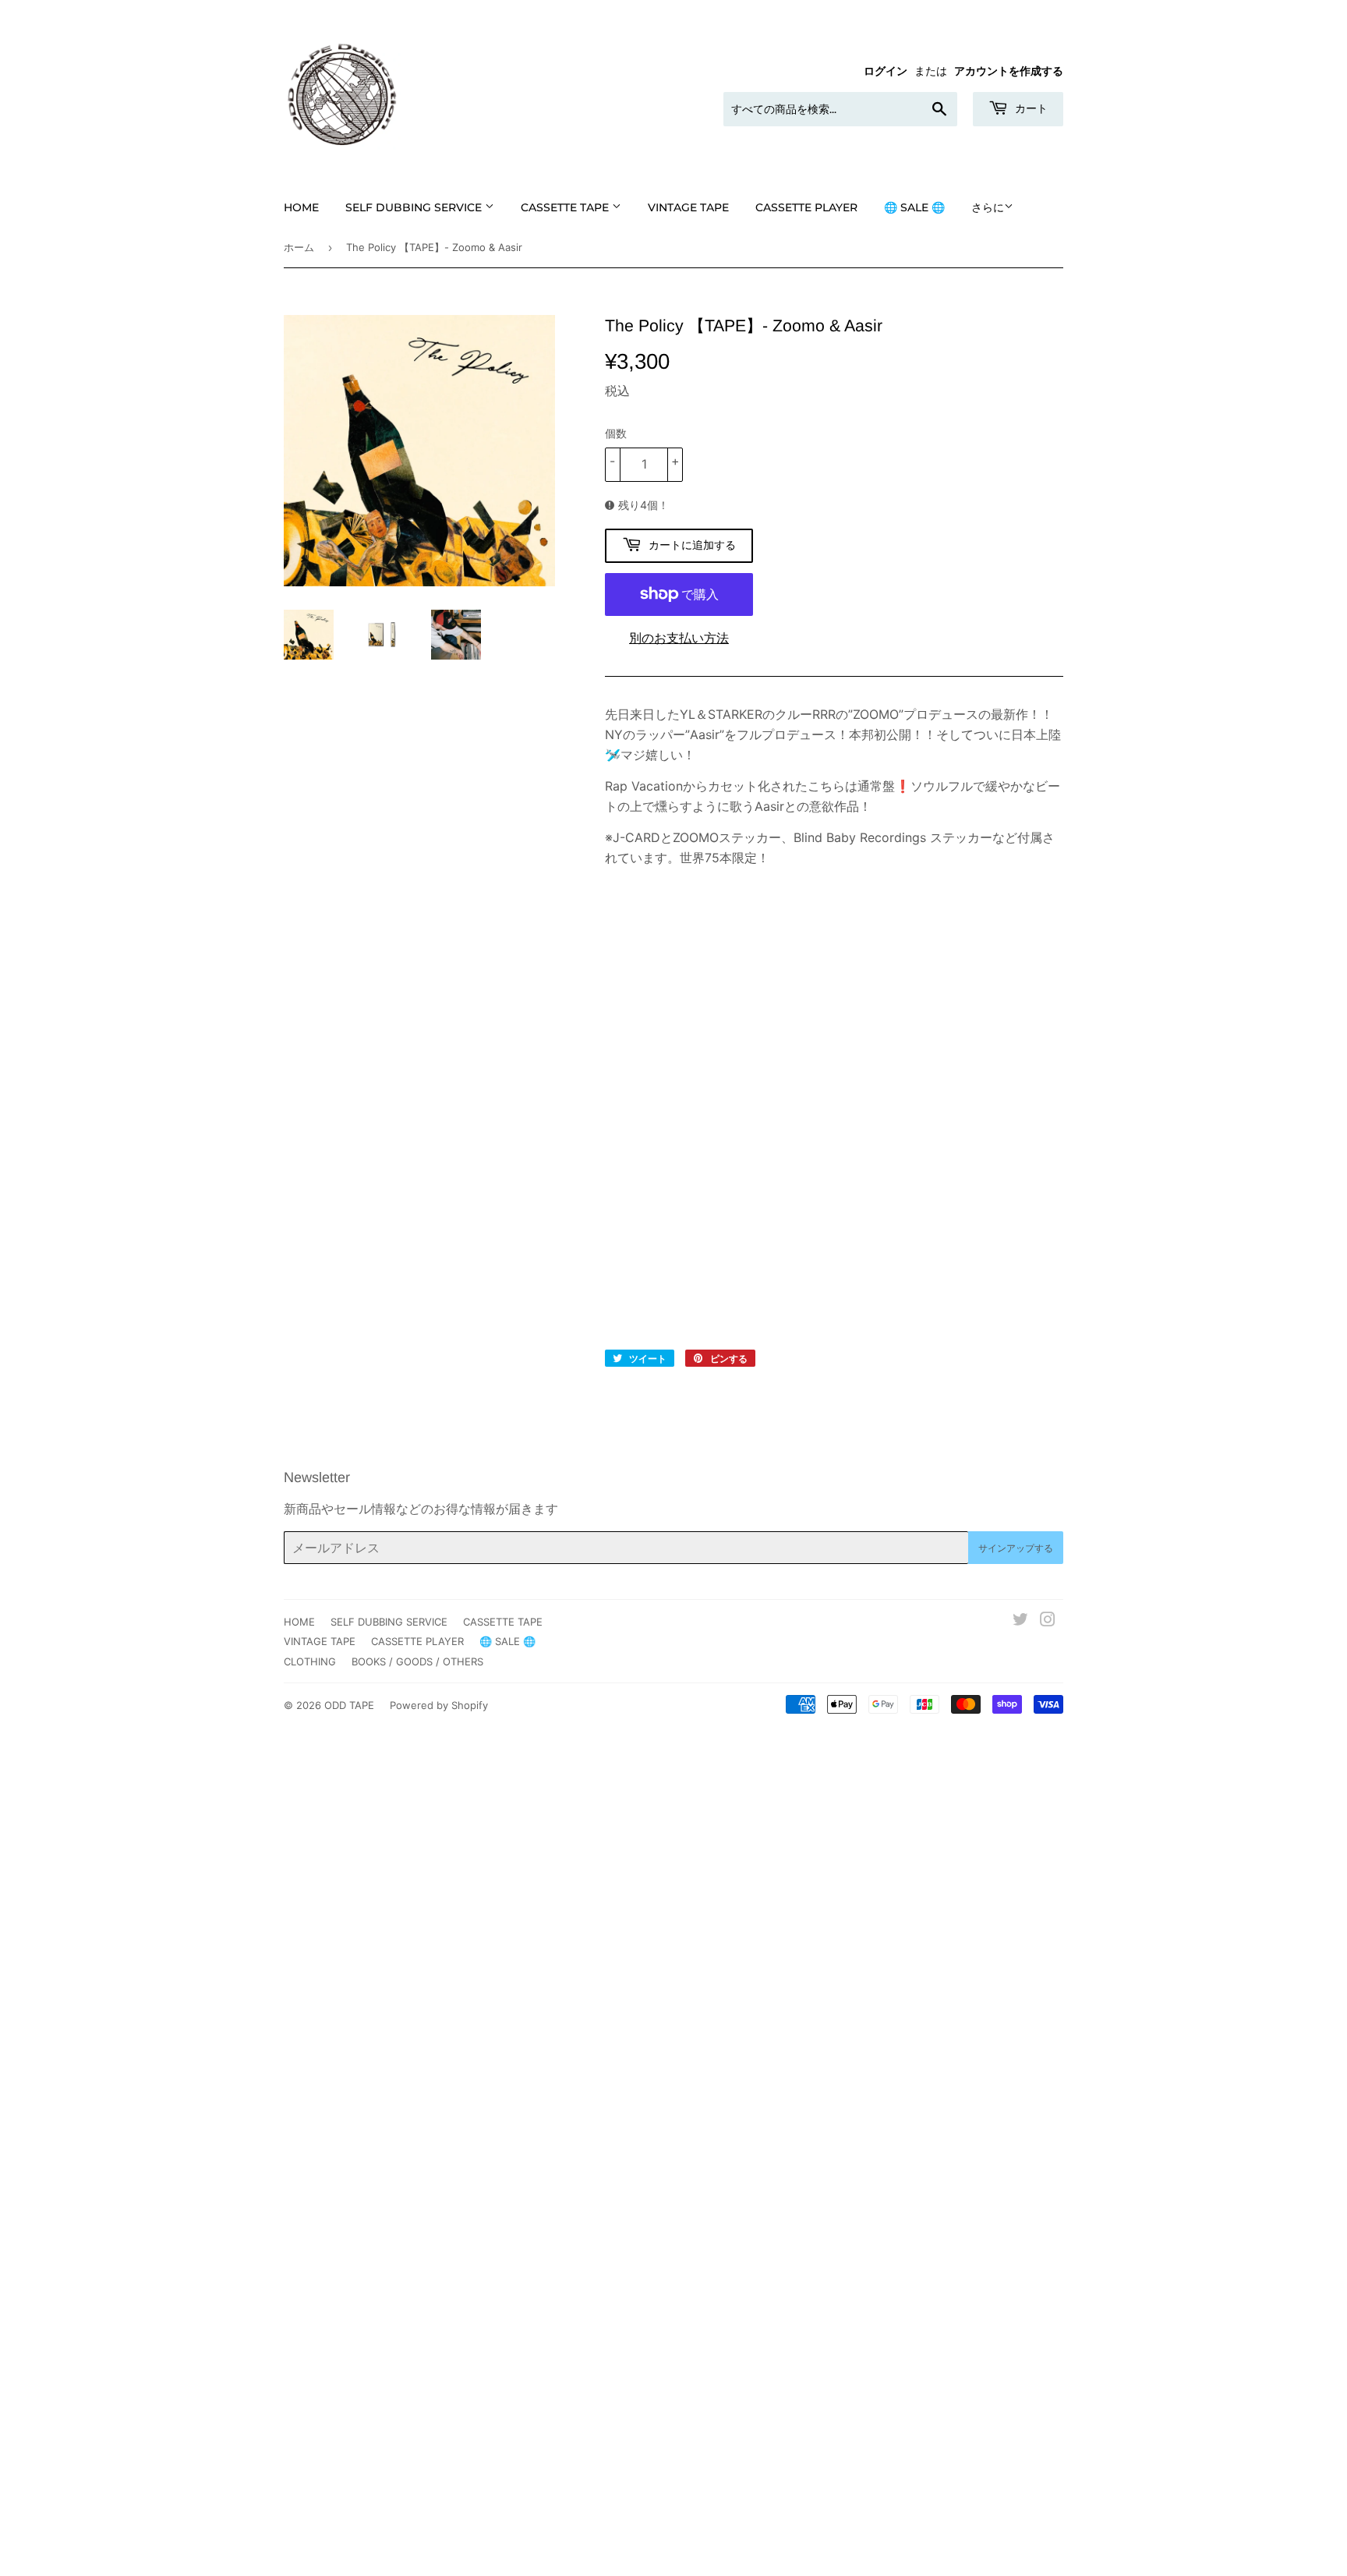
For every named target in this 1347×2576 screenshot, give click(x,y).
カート (1030, 108)
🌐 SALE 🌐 (914, 207)
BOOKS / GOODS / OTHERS (417, 1661)
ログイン (886, 71)
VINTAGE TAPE (688, 207)
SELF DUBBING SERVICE (415, 207)
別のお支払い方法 (679, 638)
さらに (988, 207)
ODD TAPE (349, 1705)
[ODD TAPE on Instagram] (1048, 1621)
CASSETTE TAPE (566, 207)
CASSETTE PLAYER (806, 207)
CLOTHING (310, 1661)
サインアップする (1016, 1548)
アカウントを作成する (1009, 71)
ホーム (299, 247)
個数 (616, 433)
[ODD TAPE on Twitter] (1020, 1621)
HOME (301, 207)
